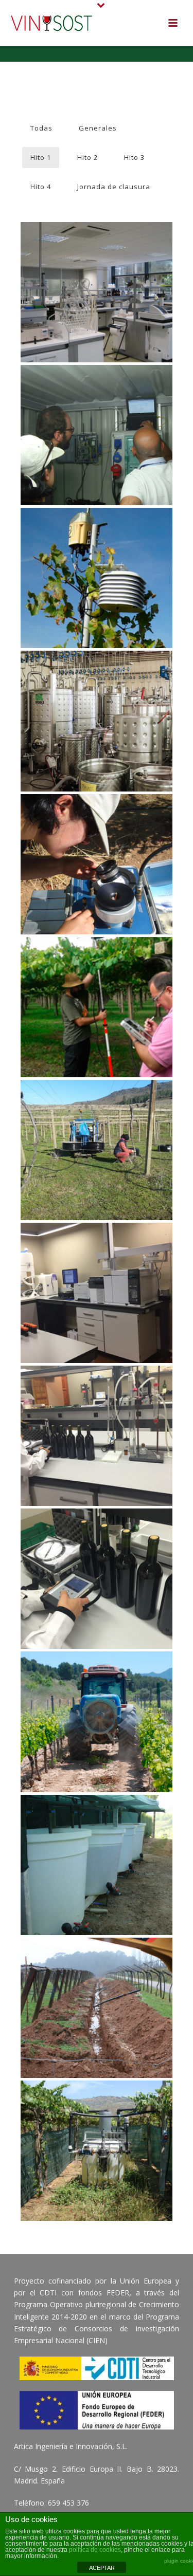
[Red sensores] (97, 548)
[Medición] (97, 834)
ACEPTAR (102, 2568)
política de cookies (95, 2550)
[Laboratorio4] (97, 263)
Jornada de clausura (114, 187)
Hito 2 (87, 157)
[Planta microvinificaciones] (97, 691)
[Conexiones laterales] (97, 1978)
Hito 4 (41, 187)
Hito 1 (41, 157)
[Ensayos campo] (97, 1692)
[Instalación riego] (97, 1120)
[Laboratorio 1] (97, 1549)
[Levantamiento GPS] (97, 977)
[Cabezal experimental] (97, 2121)
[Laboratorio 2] (97, 1406)
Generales (98, 128)
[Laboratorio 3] (97, 1263)
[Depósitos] (97, 1835)
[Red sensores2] (97, 406)
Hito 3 (134, 157)
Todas (41, 128)
